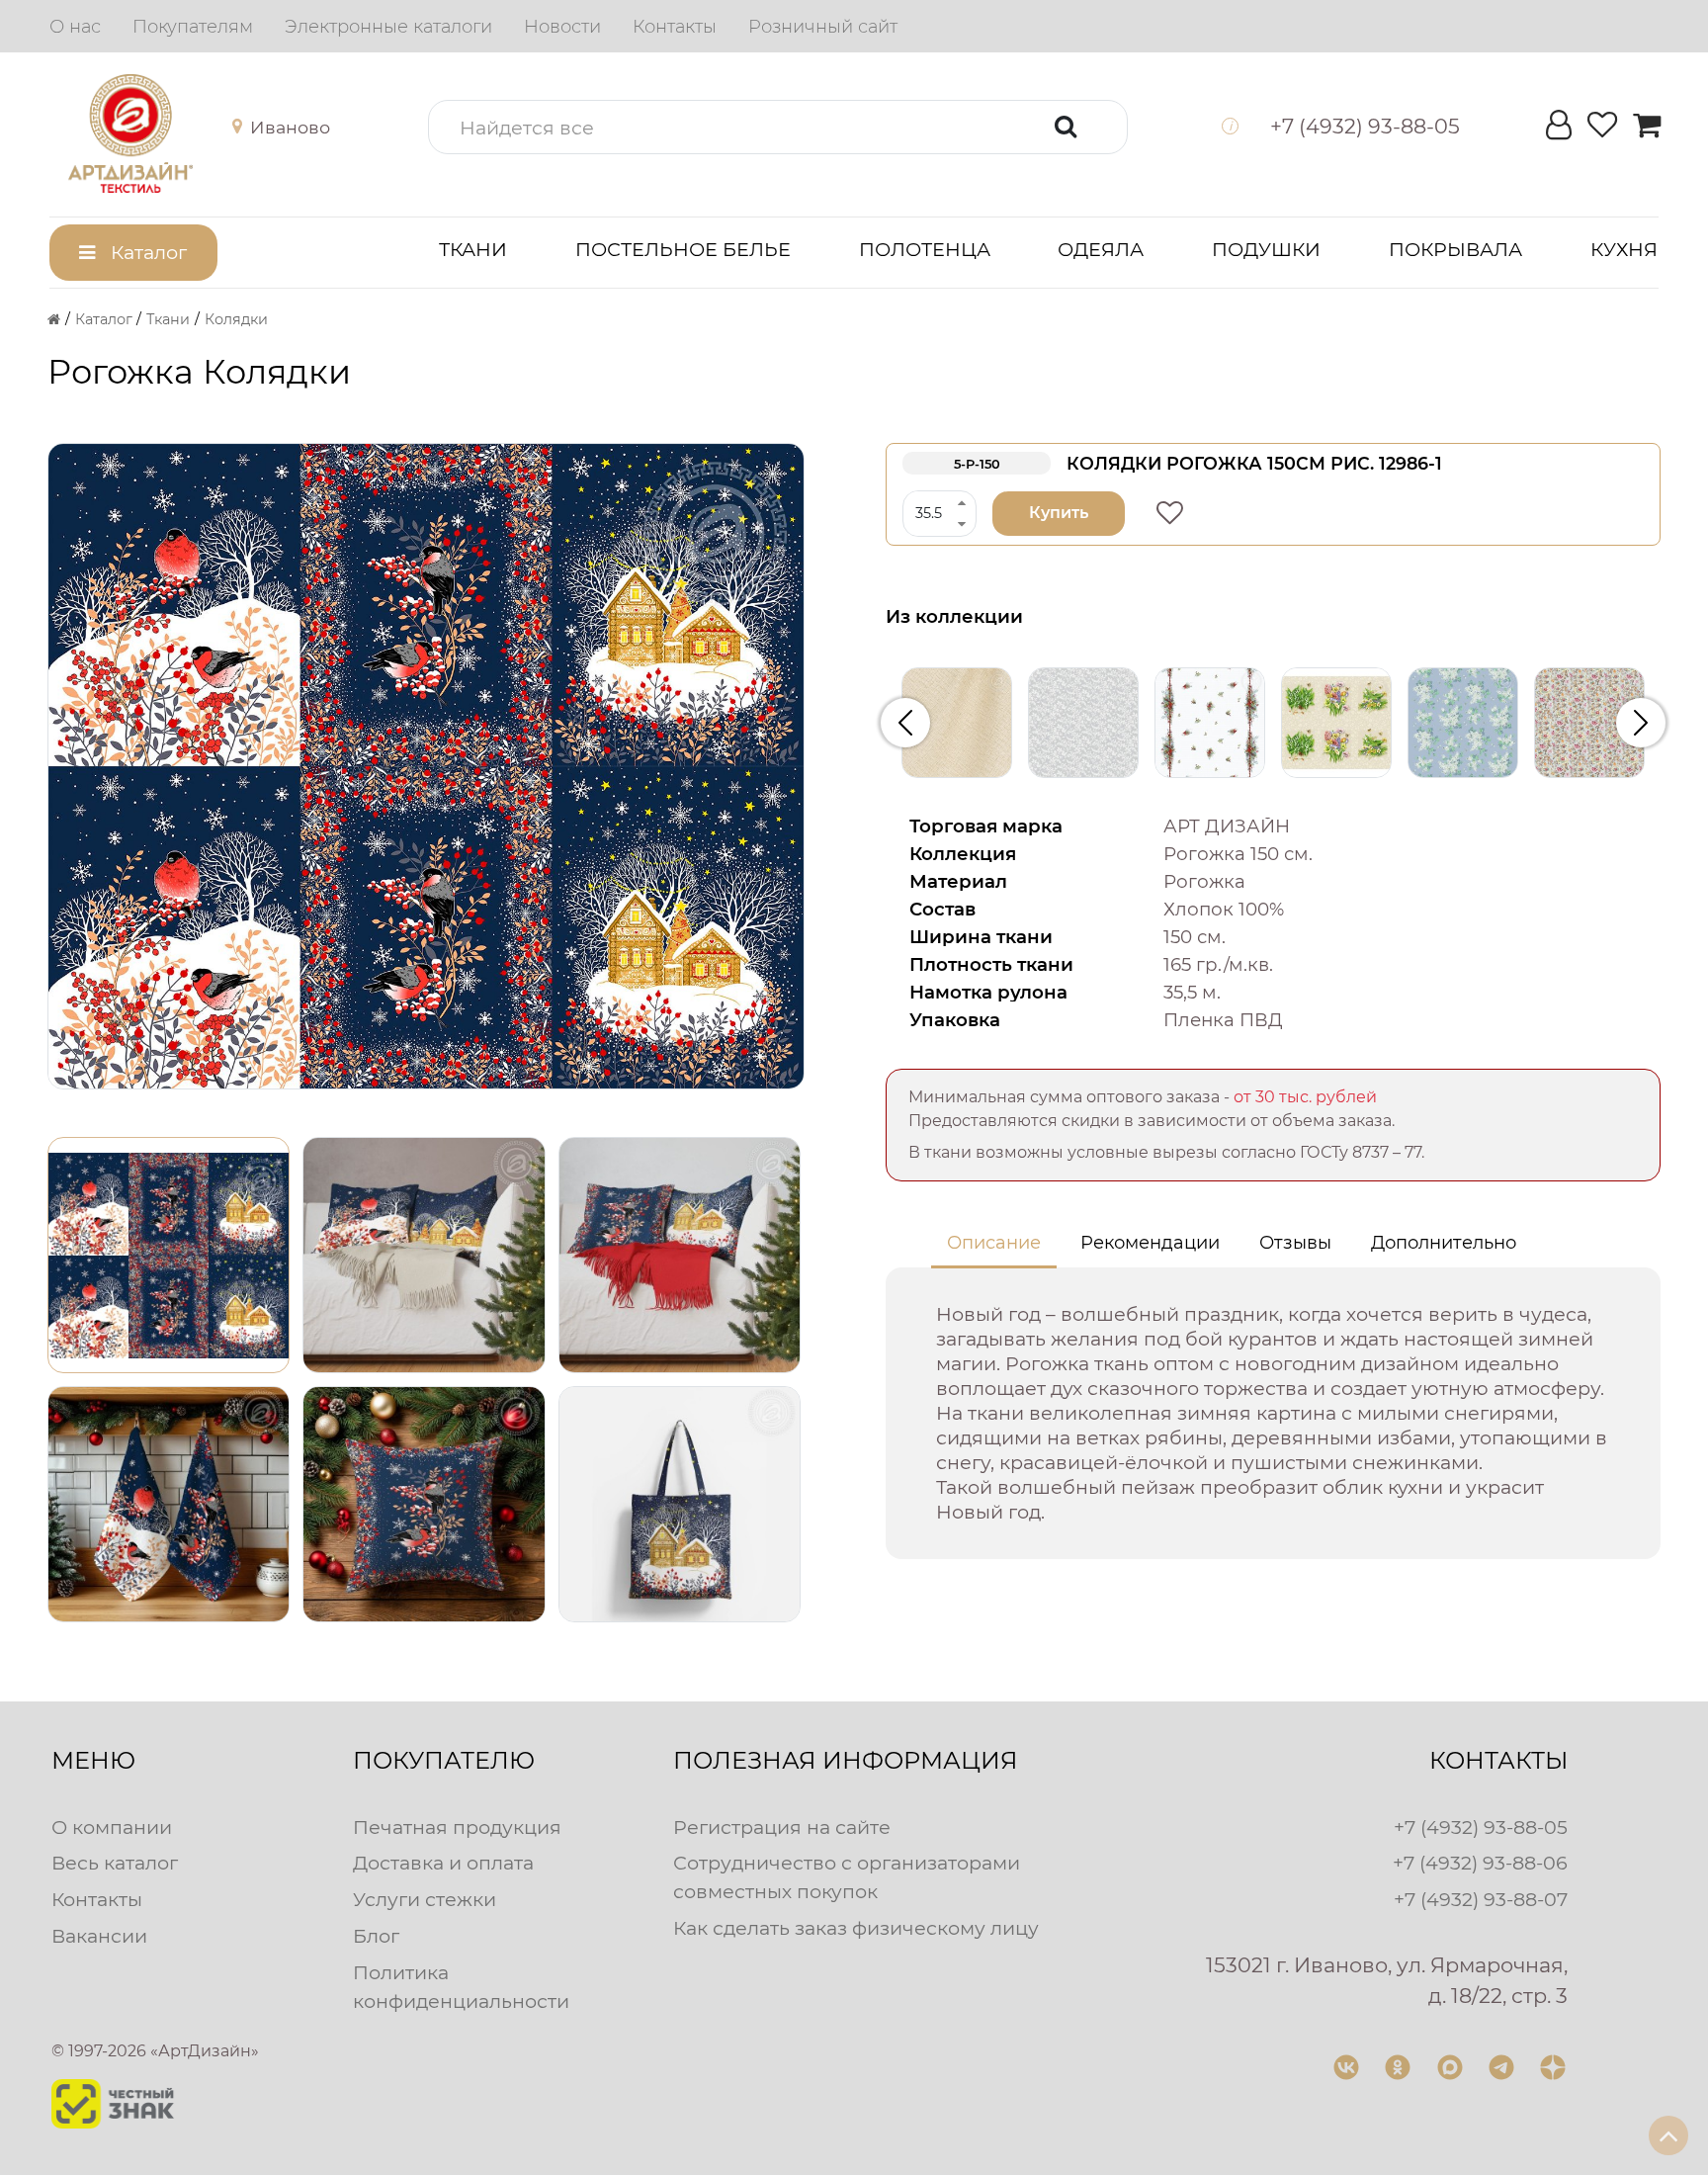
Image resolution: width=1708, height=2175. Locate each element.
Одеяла (1101, 249)
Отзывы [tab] (1295, 1243)
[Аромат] (1336, 723)
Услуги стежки (425, 1899)
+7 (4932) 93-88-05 (1481, 1827)
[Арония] (1589, 723)
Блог (376, 1936)
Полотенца (925, 249)
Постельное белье (683, 249)
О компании (112, 1827)
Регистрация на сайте (782, 1827)
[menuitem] (75, 27)
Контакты (97, 1899)
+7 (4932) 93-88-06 (1480, 1863)
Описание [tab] (994, 1243)
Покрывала (1455, 249)
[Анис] (1083, 723)
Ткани (473, 249)
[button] (277, 128)
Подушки (1266, 249)
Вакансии (99, 1936)
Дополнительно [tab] (1444, 1243)
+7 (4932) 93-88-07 (1481, 1899)
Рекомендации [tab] (1150, 1243)
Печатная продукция (457, 1827)
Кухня (1624, 249)
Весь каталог (115, 1863)
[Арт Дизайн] (150, 133)
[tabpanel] (1273, 1413)
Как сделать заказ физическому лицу (856, 1928)
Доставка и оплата (443, 1863)
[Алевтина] (957, 723)
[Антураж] (1210, 723)
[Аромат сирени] (1463, 723)
